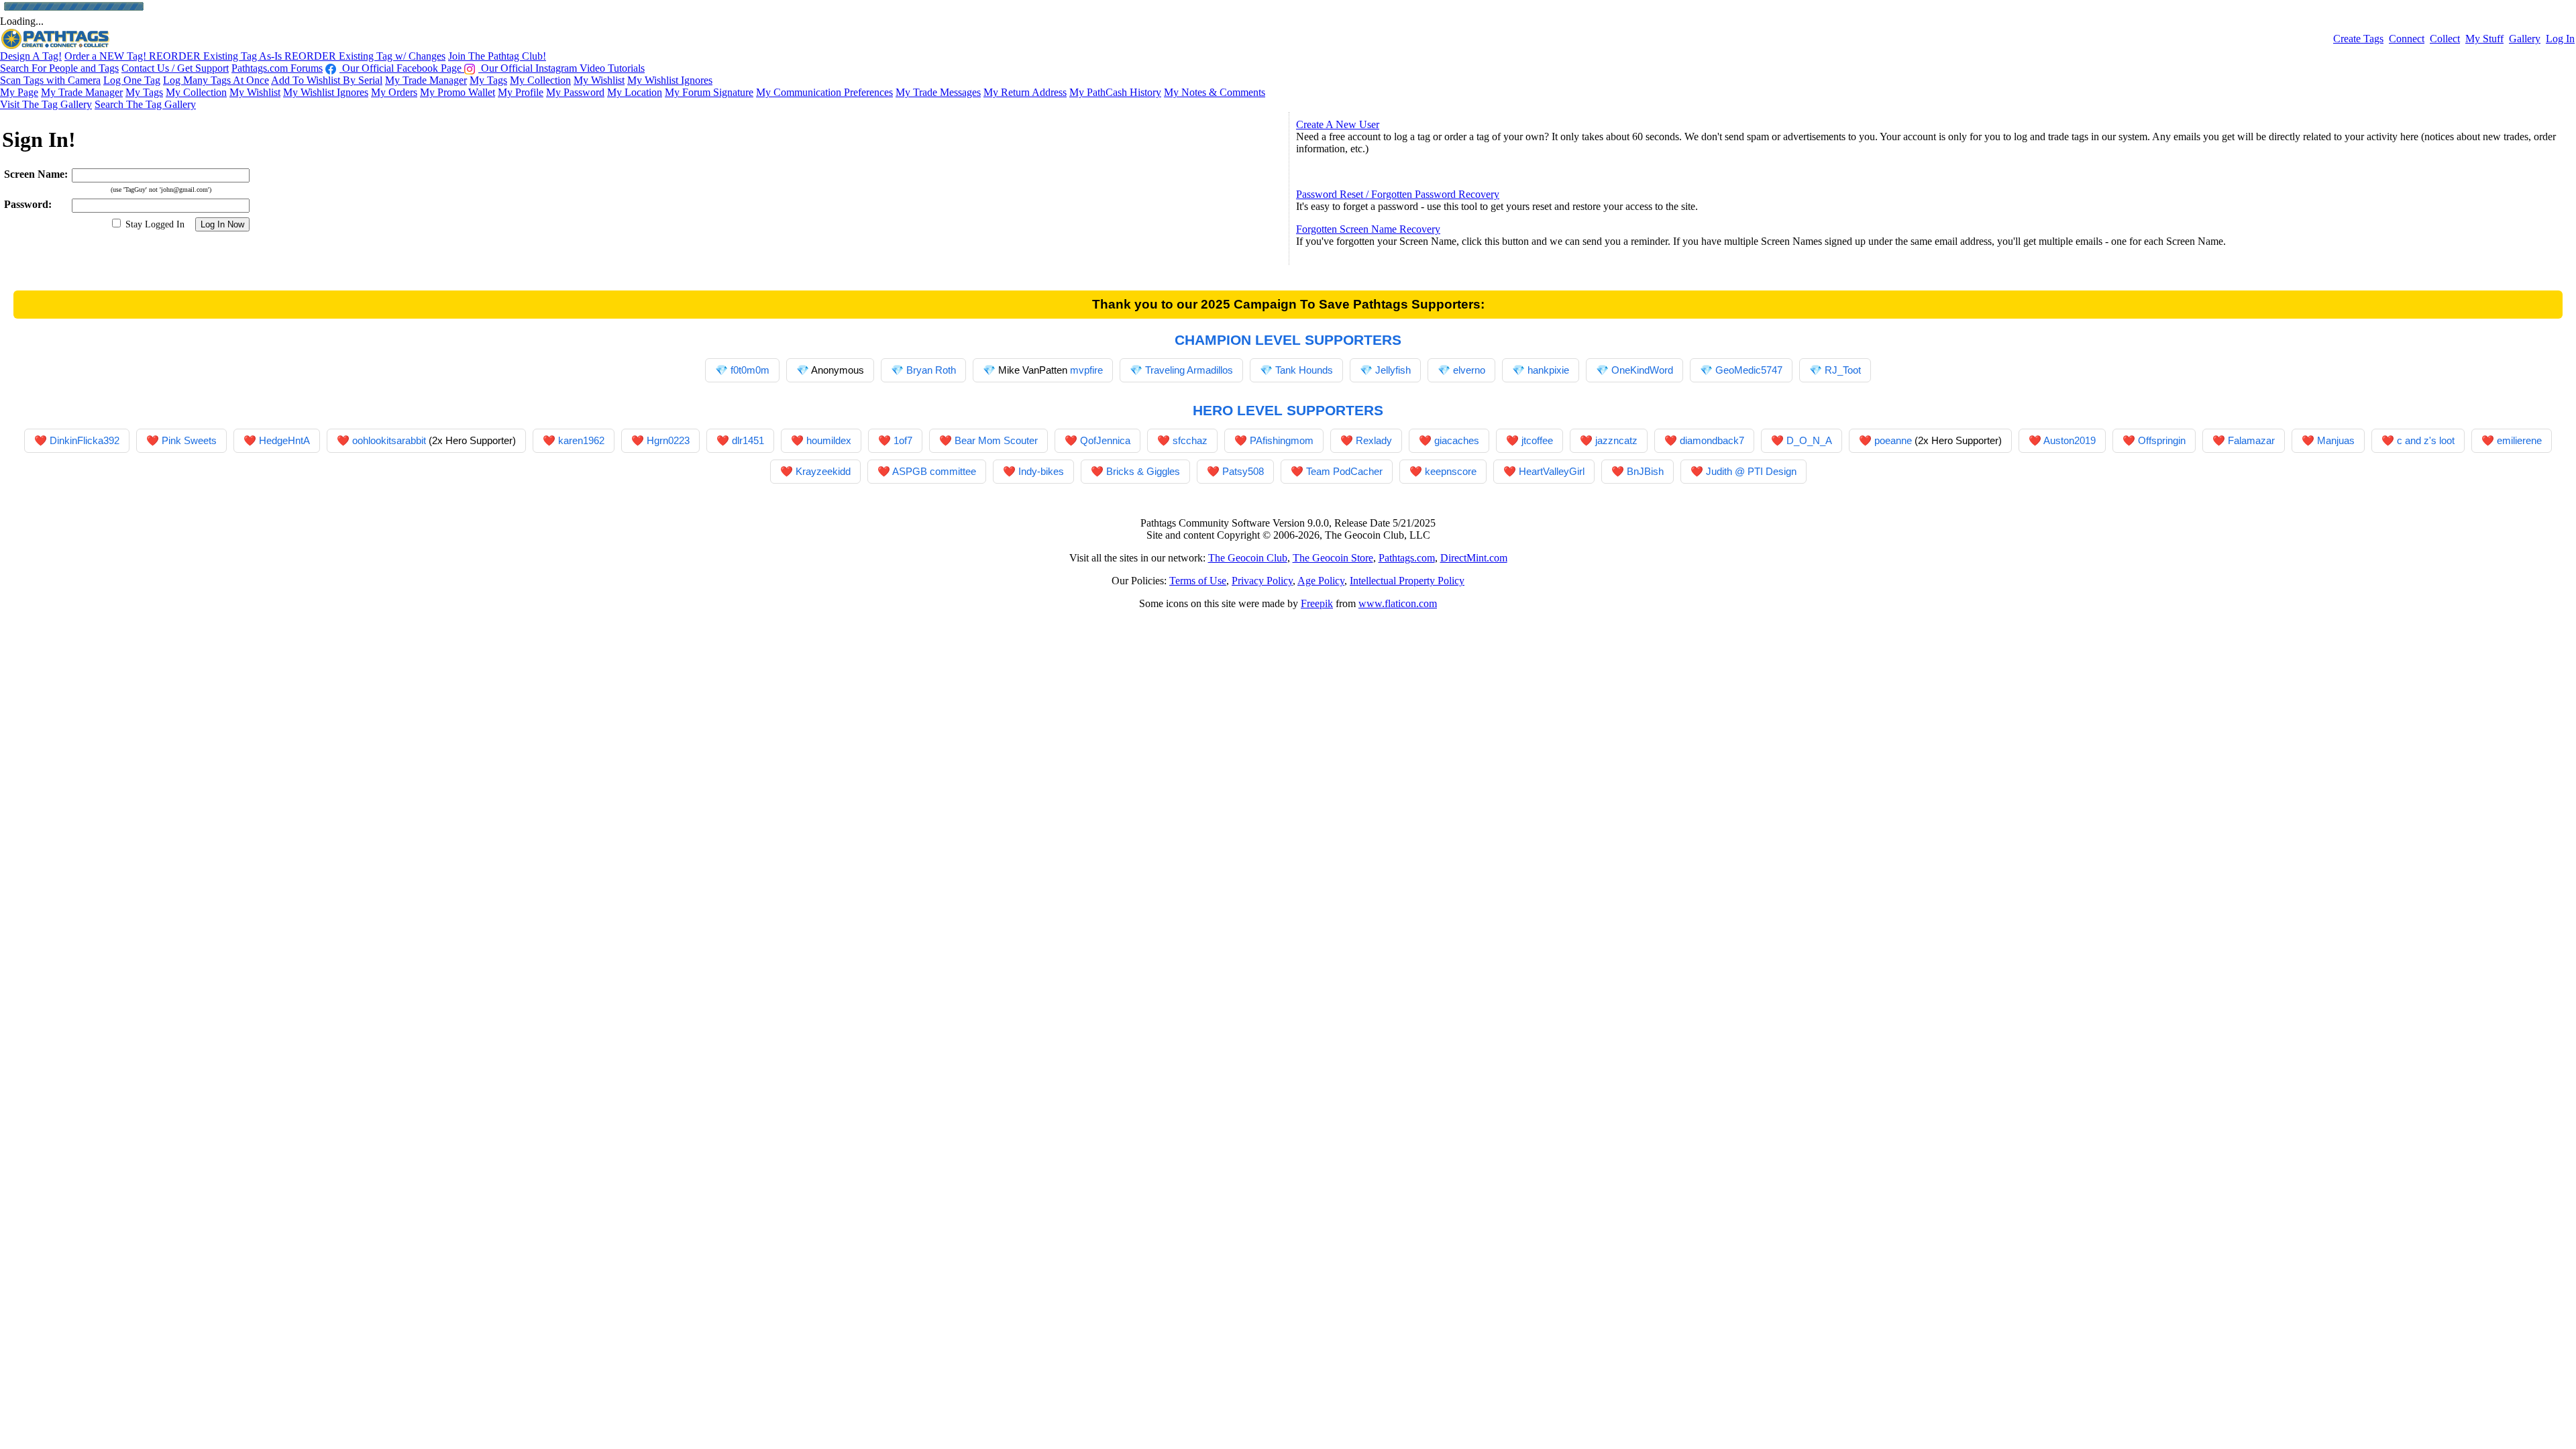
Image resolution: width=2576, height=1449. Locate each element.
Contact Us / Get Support (175, 68)
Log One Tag (132, 80)
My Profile (521, 92)
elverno (1469, 370)
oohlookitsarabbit (389, 440)
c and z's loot (2426, 440)
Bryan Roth (931, 370)
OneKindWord (1642, 370)
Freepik (1317, 603)
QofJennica (1105, 440)
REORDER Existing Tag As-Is (217, 56)
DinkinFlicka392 (85, 440)
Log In (2560, 39)
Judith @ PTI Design (1751, 471)
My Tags (488, 80)
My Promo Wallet (458, 92)
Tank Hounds (1304, 370)
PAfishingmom (1282, 440)
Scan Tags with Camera (50, 80)
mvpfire (1086, 370)
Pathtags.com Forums (277, 68)
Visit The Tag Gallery (46, 104)
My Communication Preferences (824, 92)
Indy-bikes (1041, 471)
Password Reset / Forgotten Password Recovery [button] (1398, 194)
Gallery (2525, 39)
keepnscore (1451, 471)
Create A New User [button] (1338, 124)
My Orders (394, 92)
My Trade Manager (426, 80)
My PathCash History (1115, 92)
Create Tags (2358, 39)
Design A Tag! (31, 56)
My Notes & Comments (1215, 92)
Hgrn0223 (668, 440)
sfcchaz (1190, 440)
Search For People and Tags (59, 68)
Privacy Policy (1262, 581)
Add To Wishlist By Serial (327, 80)
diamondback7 (1712, 440)
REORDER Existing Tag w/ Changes (365, 56)
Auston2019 (2070, 440)
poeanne (1893, 440)
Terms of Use (1198, 581)
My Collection (540, 80)
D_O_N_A (1809, 440)
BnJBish (1645, 471)
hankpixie (1548, 370)
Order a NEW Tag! (107, 56)
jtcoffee (1537, 440)
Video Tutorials (612, 68)
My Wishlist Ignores (670, 80)
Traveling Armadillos (1189, 370)
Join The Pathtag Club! (497, 56)
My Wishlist (599, 80)
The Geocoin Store (1333, 558)
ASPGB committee (934, 471)
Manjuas (2336, 440)
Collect (2445, 39)
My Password (575, 92)
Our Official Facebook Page (402, 68)
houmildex (829, 440)
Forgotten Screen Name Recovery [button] (1368, 229)
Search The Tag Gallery (145, 104)
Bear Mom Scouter (996, 440)
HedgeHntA (284, 440)
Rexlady (1374, 440)
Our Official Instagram (529, 68)
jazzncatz (1616, 440)
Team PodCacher (1344, 471)
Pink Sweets (189, 440)
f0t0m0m (750, 370)
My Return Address (1025, 92)
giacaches (1457, 440)
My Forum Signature (709, 92)
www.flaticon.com (1398, 603)
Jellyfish (1393, 370)
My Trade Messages (938, 92)
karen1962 (581, 440)
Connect (2407, 39)
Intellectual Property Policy (1407, 581)
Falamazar (2251, 440)
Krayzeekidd (823, 471)
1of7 (903, 440)
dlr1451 (748, 440)
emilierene (2519, 440)
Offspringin (2162, 440)
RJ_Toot (1843, 370)
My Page (19, 92)
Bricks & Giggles (1143, 471)
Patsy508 (1243, 471)
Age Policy (1321, 581)
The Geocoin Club (1248, 558)
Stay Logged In (154, 224)
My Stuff (2484, 39)
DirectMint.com (1474, 558)
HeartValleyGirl (1552, 471)
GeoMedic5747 (1749, 370)
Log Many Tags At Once (216, 80)
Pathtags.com (1407, 558)
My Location (635, 92)
